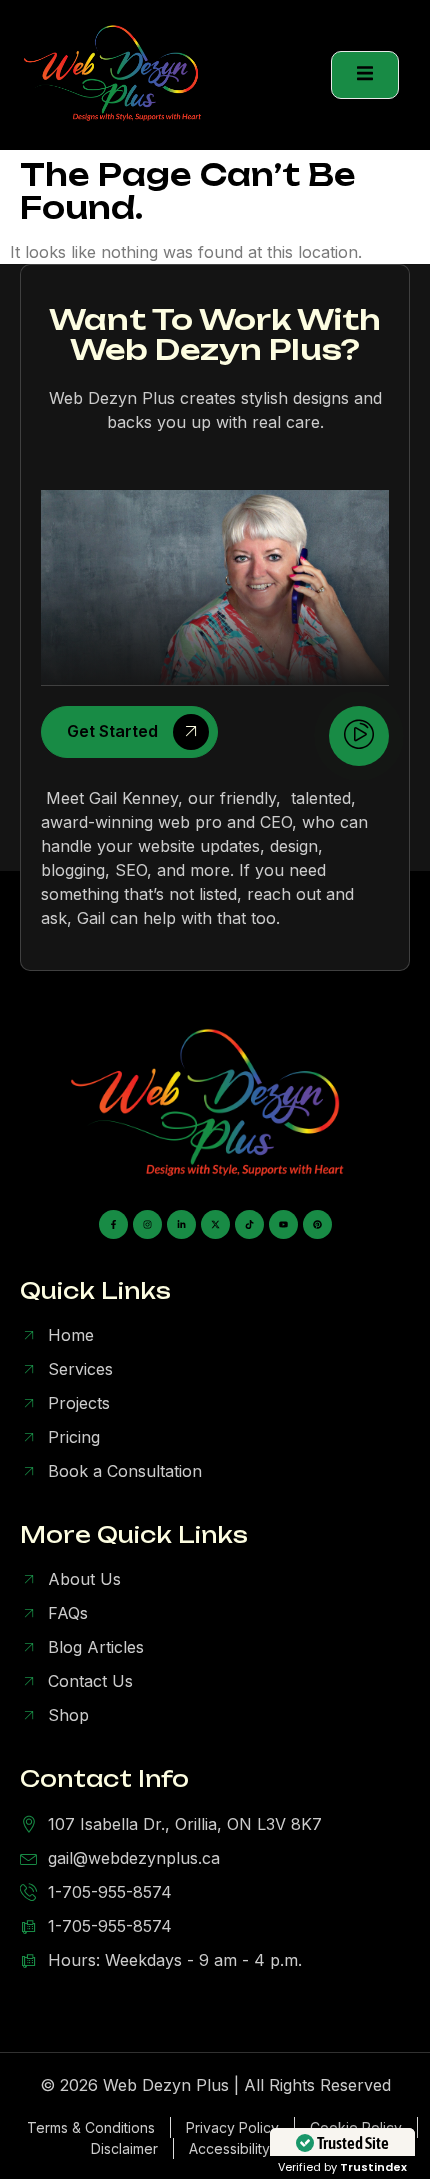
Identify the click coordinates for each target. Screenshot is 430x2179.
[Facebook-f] (113, 1224)
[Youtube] (283, 1224)
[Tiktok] (249, 1224)
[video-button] (359, 736)
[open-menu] (365, 75)
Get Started (112, 732)
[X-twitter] (215, 1224)
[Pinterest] (317, 1224)
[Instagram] (147, 1224)
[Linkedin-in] (181, 1224)
